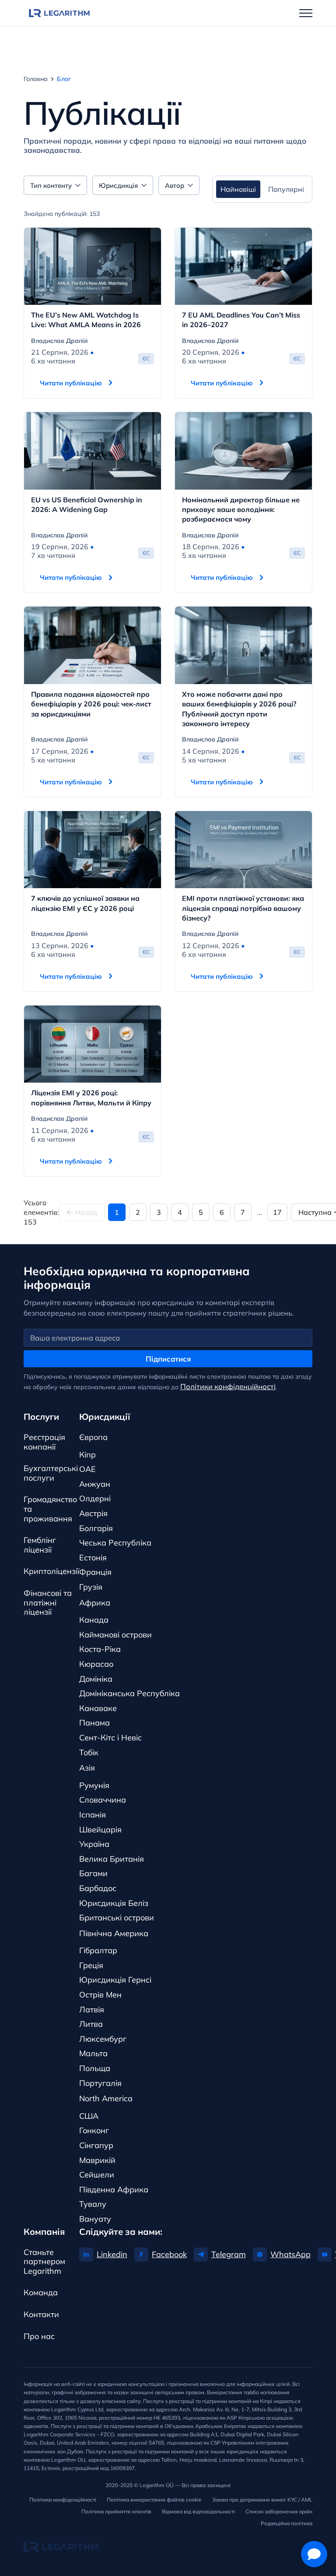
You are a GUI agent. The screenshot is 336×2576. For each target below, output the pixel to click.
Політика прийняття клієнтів (116, 2511)
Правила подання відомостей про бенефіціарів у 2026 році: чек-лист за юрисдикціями (91, 704)
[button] (314, 2554)
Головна (36, 79)
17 (277, 1212)
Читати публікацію (71, 383)
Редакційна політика (287, 2523)
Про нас (39, 2336)
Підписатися (168, 1359)
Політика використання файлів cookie (154, 2500)
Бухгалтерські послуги (51, 1473)
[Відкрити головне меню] (306, 13)
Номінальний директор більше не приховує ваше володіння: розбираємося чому (241, 510)
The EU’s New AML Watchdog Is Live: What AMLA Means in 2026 (86, 320)
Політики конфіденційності (228, 1386)
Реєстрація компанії (44, 1442)
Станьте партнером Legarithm (44, 2262)
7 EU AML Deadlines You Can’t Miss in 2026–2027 (241, 320)
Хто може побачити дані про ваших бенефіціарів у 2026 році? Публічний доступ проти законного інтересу (239, 709)
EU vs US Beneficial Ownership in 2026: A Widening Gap (87, 505)
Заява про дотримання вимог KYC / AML (262, 2500)
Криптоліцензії (51, 1571)
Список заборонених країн (279, 2511)
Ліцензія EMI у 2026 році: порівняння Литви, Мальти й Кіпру (91, 1097)
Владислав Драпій (59, 341)
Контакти (41, 2314)
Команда (41, 2292)
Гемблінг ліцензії (40, 1545)
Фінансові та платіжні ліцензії (48, 1602)
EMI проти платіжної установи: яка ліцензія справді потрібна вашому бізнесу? (243, 908)
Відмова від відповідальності (198, 2511)
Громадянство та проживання (50, 1509)
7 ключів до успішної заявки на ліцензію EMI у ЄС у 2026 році (85, 903)
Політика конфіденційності (63, 2500)
